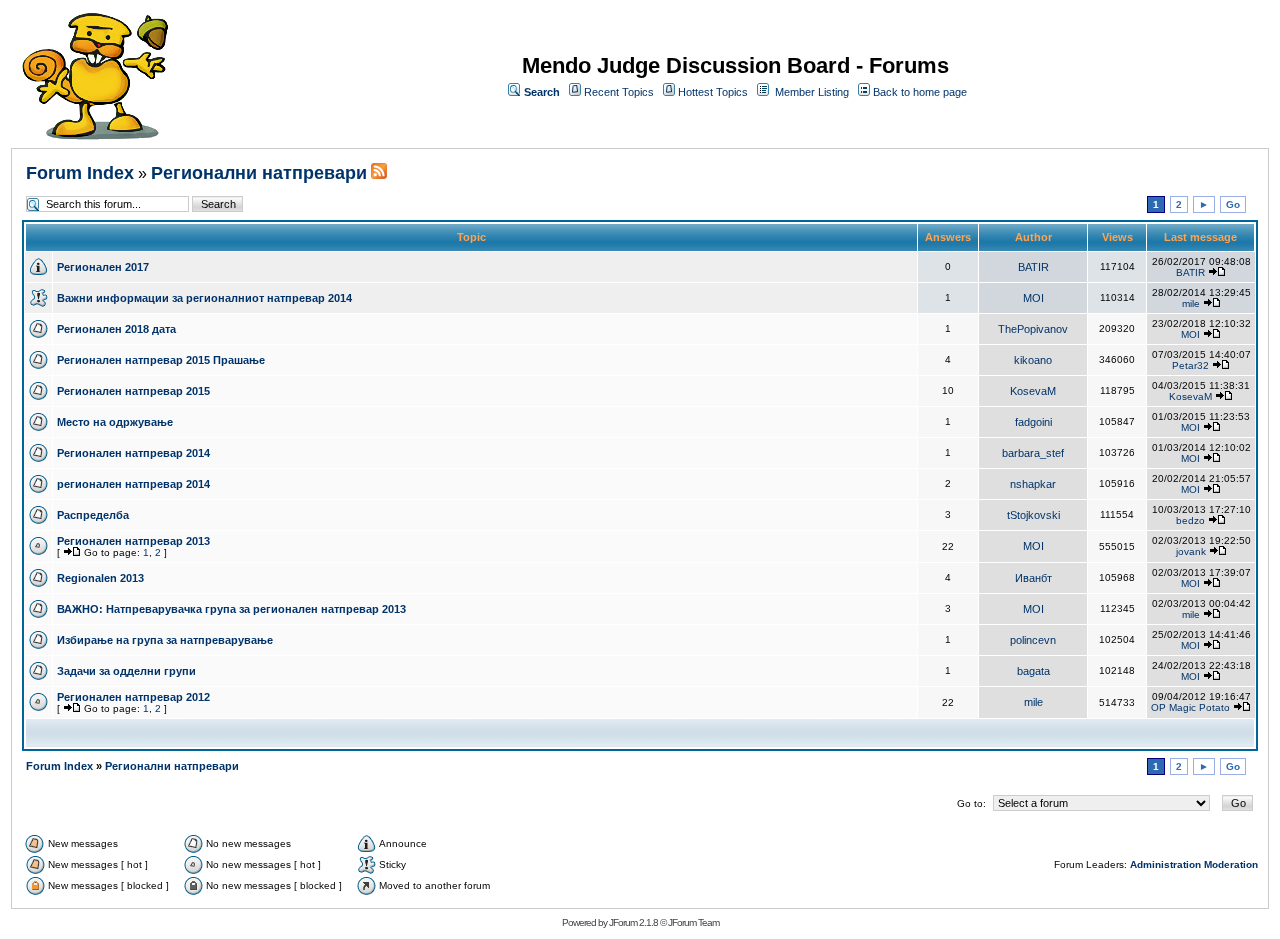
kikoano (1033, 360)
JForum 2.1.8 (633, 922)
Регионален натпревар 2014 (133, 453)
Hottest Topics (713, 92)
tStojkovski (1033, 515)
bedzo (1190, 520)
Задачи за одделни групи (126, 671)
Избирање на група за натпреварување (165, 640)
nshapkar (1033, 484)
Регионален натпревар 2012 (133, 697)
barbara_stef (1033, 453)
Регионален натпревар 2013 (133, 541)
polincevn (1033, 640)
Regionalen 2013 (100, 578)
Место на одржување (115, 422)
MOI (1033, 298)
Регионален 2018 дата (116, 329)
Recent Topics (619, 92)
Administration (1165, 864)
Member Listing (812, 92)
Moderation (1231, 864)
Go (1233, 204)
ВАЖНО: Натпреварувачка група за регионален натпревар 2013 (231, 609)
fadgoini (1033, 422)
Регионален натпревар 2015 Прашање (161, 360)
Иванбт (1033, 578)
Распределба (93, 515)
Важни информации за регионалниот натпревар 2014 (204, 298)
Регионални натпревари (259, 173)
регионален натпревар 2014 (133, 484)
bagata (1033, 671)
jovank (1191, 551)
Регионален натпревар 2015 (133, 391)
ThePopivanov (1033, 329)
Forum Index (80, 173)
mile (1191, 303)
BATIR (1033, 267)
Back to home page (920, 92)
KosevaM (1033, 391)
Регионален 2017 (103, 267)
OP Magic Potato (1190, 707)
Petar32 (1190, 365)
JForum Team (693, 922)
